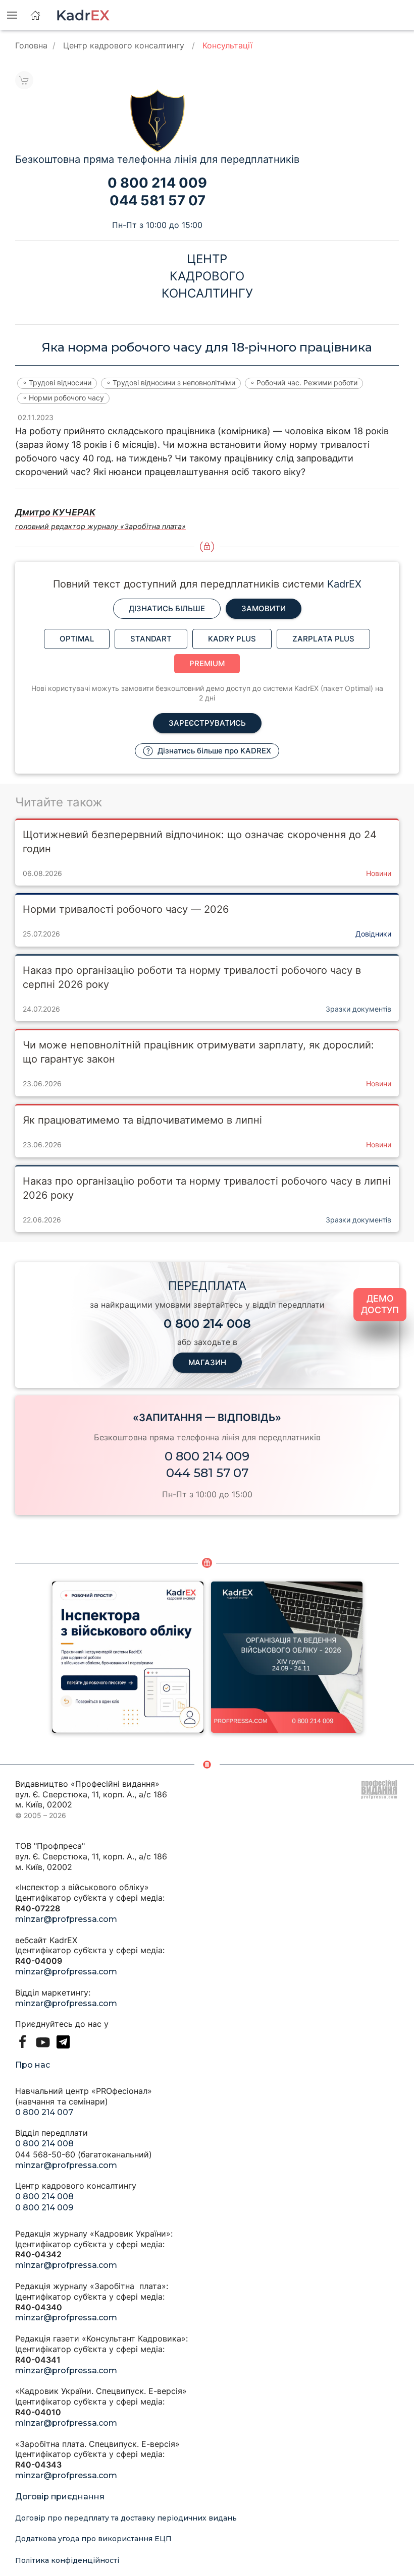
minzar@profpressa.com (66, 1919)
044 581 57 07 (207, 1473)
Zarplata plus (323, 639)
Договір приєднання (60, 2497)
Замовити (264, 608)
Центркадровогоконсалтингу (207, 276)
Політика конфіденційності (67, 2560)
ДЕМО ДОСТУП (380, 1304)
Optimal (77, 639)
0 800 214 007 (44, 2112)
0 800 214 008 (44, 2144)
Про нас (33, 2065)
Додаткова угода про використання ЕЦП (93, 2539)
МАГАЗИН (207, 1362)
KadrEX (344, 584)
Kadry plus (232, 639)
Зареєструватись (207, 723)
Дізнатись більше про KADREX (213, 751)
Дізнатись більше (167, 608)
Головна (31, 45)
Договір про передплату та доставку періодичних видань (126, 2518)
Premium (207, 663)
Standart (151, 639)
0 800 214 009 (207, 1456)
